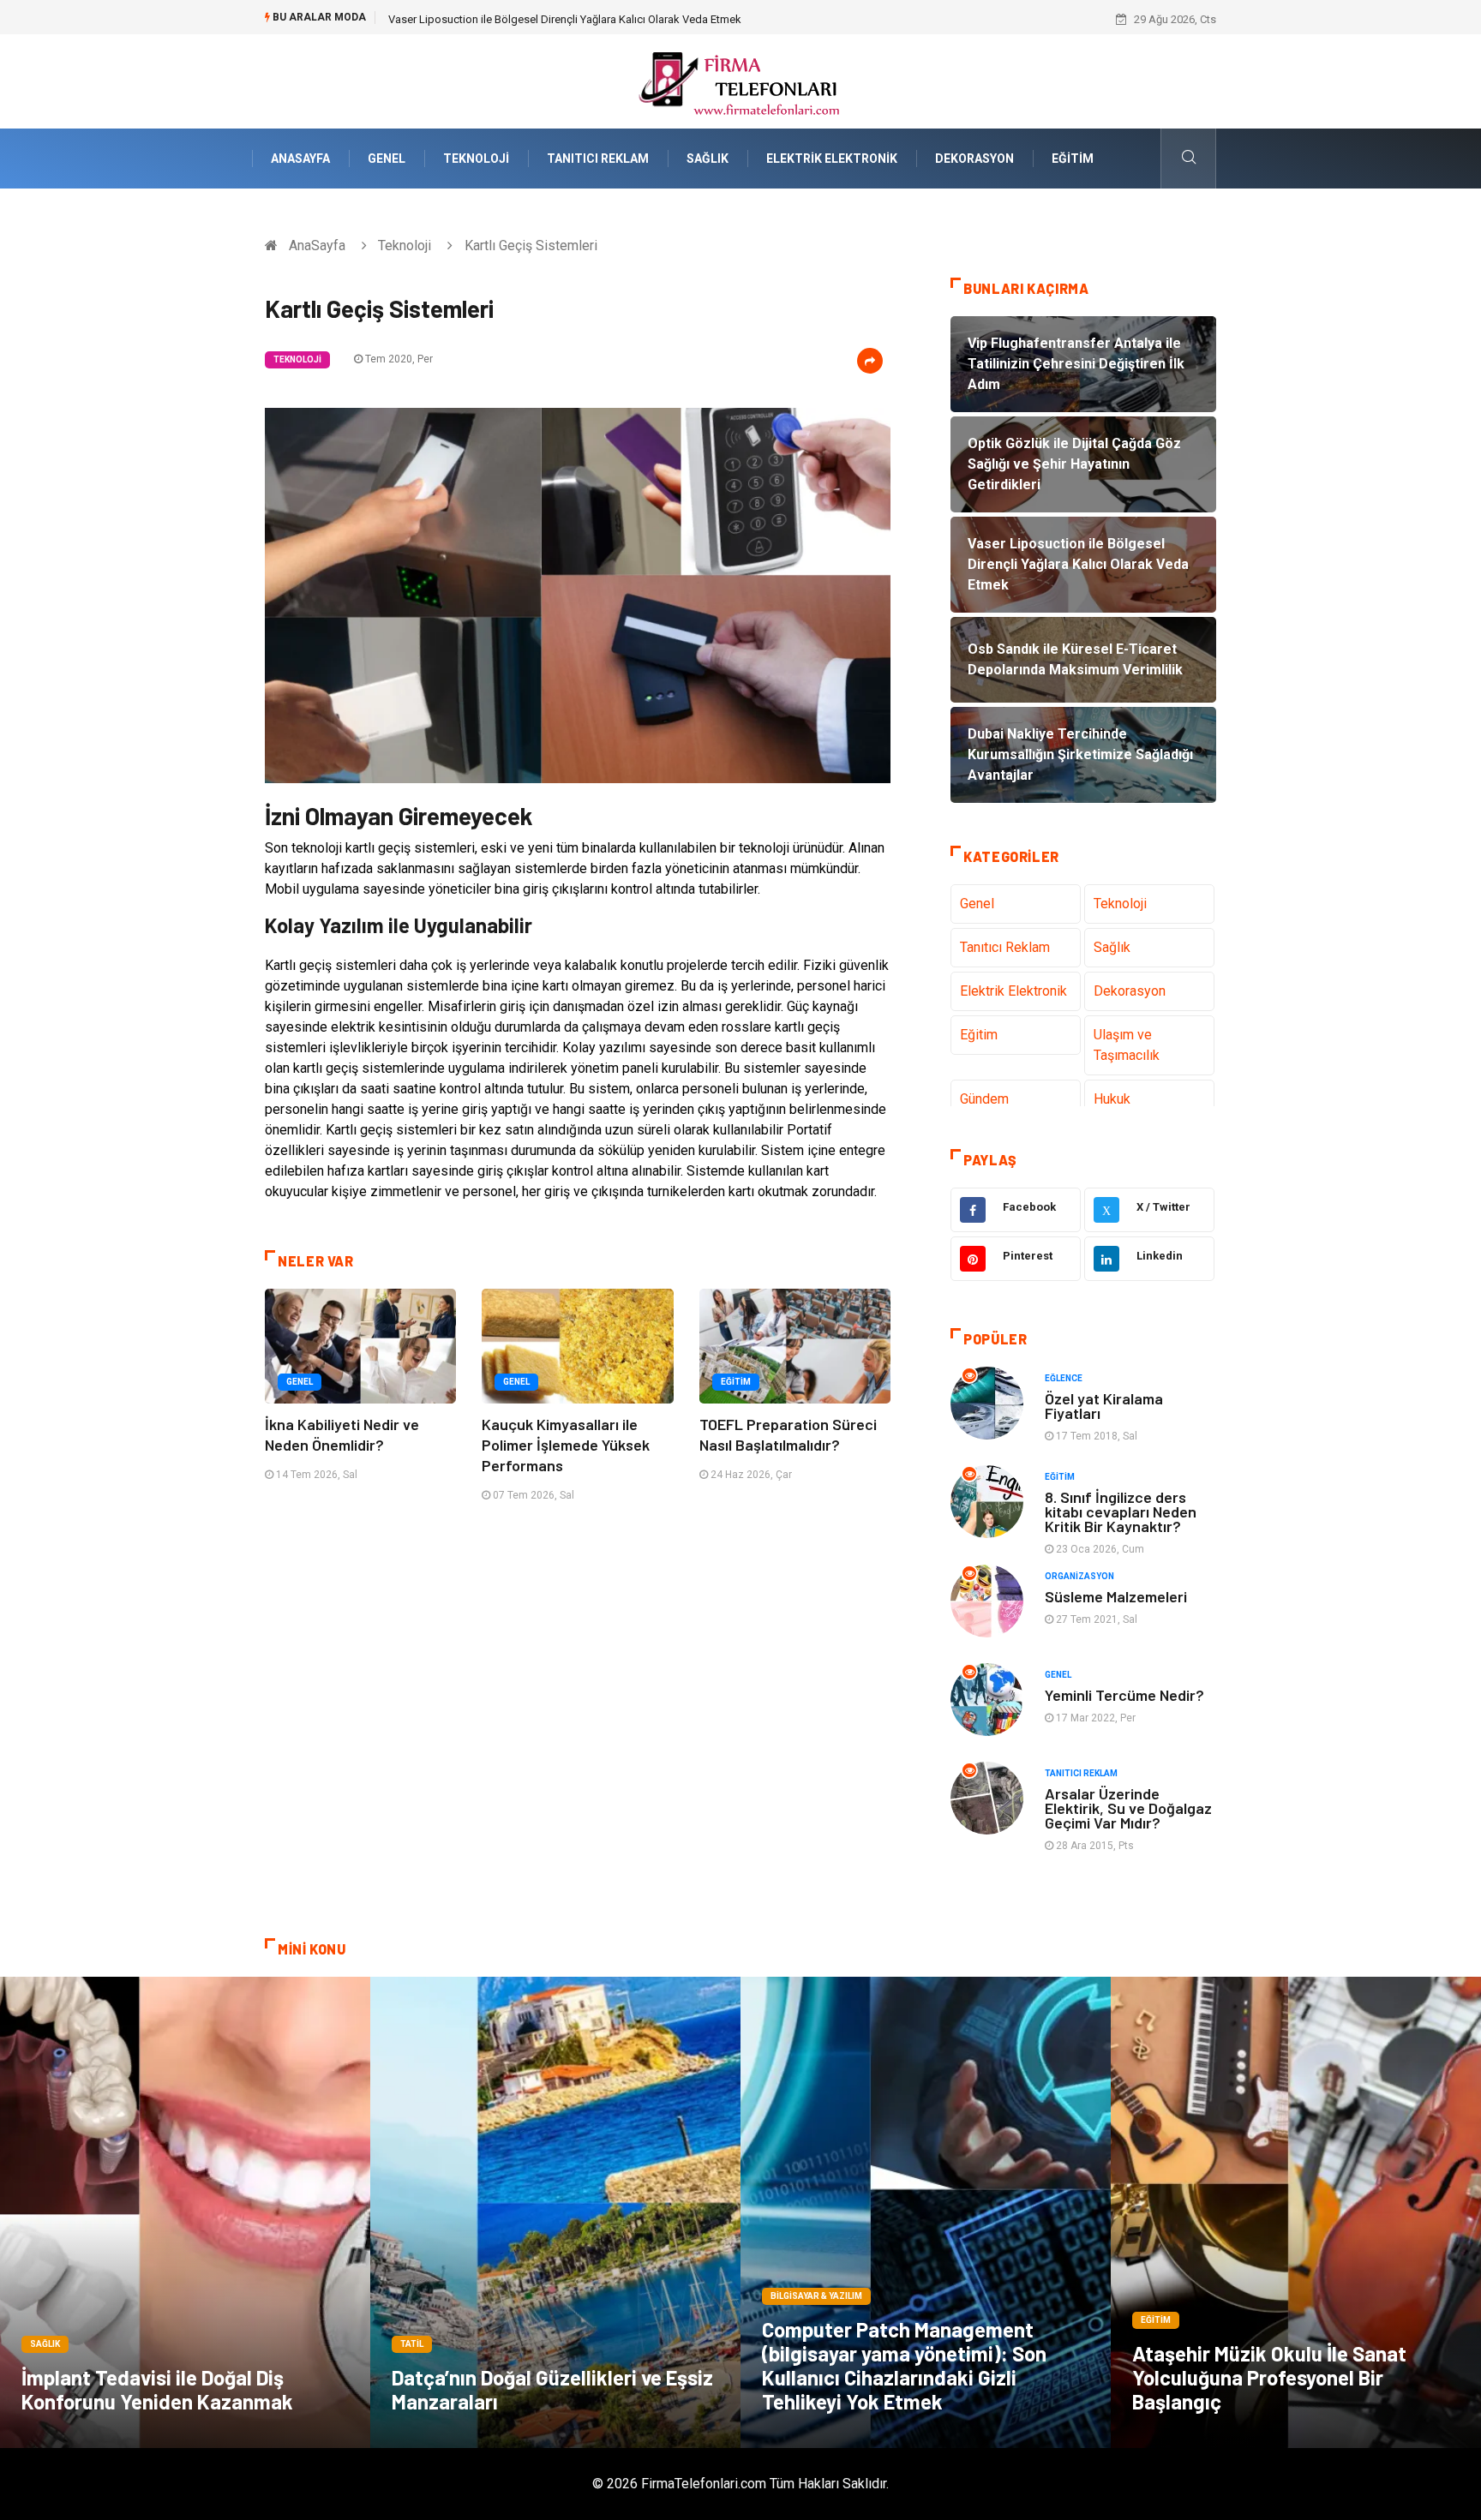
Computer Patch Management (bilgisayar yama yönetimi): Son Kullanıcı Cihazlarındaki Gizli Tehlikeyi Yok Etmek (904, 2365)
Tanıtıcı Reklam (598, 159)
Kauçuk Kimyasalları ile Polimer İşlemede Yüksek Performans (566, 1445)
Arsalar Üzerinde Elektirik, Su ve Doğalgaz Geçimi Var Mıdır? (1128, 1808)
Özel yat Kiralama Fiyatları (1104, 1406)
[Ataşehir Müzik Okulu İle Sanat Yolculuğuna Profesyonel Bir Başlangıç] (1296, 2212)
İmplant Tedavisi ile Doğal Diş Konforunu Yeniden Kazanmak (157, 2389)
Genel (387, 159)
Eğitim (1073, 159)
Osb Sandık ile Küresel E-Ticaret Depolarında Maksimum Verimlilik (550, 19)
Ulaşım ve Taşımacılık (1127, 1045)
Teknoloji (476, 159)
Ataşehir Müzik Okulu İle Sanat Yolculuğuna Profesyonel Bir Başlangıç (1269, 2377)
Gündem (984, 1099)
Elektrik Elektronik (832, 159)
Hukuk (1112, 1099)
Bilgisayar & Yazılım (816, 2296)
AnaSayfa (300, 159)
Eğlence (1064, 1378)
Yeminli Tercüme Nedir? (1124, 1695)
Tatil (412, 2344)
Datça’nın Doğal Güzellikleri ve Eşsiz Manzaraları (552, 2389)
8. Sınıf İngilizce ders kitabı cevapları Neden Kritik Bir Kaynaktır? (1121, 1511)
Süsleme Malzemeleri (1116, 1596)
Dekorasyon (974, 159)
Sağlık (708, 159)
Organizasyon (1079, 1576)
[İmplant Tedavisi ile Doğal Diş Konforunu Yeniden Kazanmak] (185, 2212)
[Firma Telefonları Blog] (740, 80)
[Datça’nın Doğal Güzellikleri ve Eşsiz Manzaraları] (555, 2212)
